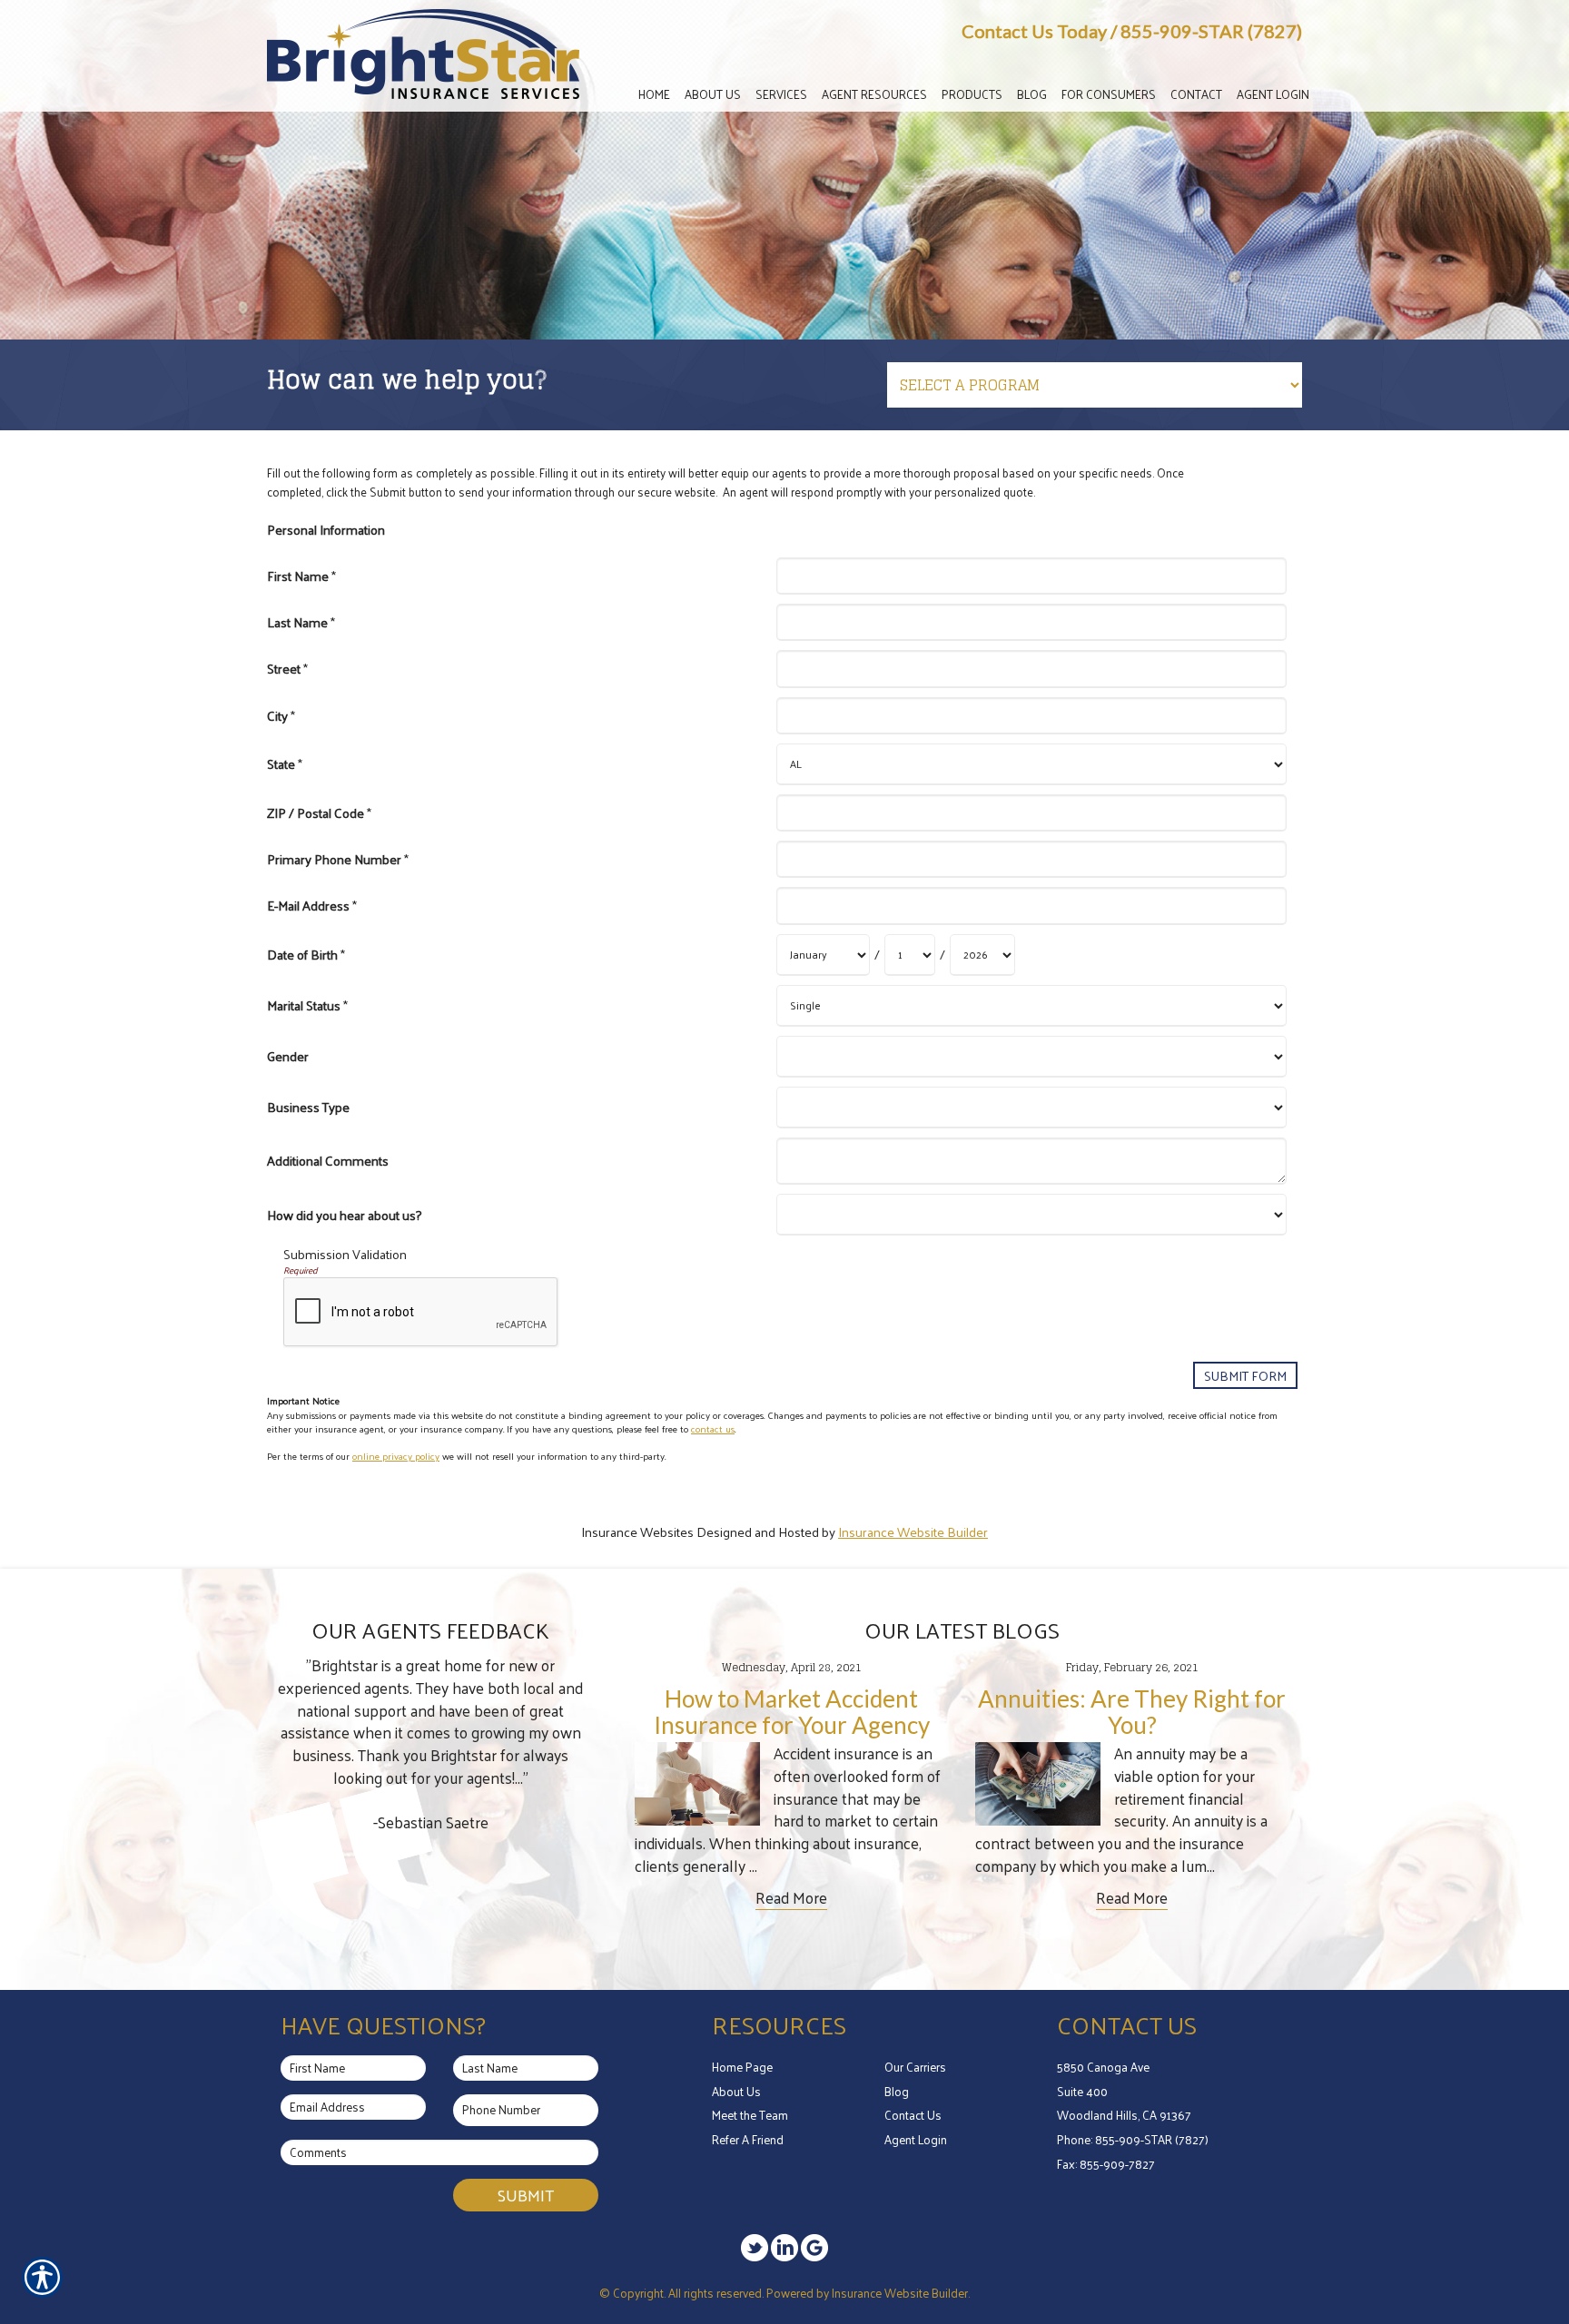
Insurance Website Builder (913, 1531)
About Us (736, 2091)
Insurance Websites (637, 1531)
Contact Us (913, 2115)
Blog (897, 2091)
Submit (526, 2195)
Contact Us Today (1034, 31)
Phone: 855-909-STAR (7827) (1133, 2139)
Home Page (742, 2067)
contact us (713, 1428)
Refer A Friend (748, 2139)
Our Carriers (915, 2067)
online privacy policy (396, 1456)
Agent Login (916, 2139)
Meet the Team (750, 2115)
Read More (791, 1898)
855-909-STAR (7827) (1211, 31)
